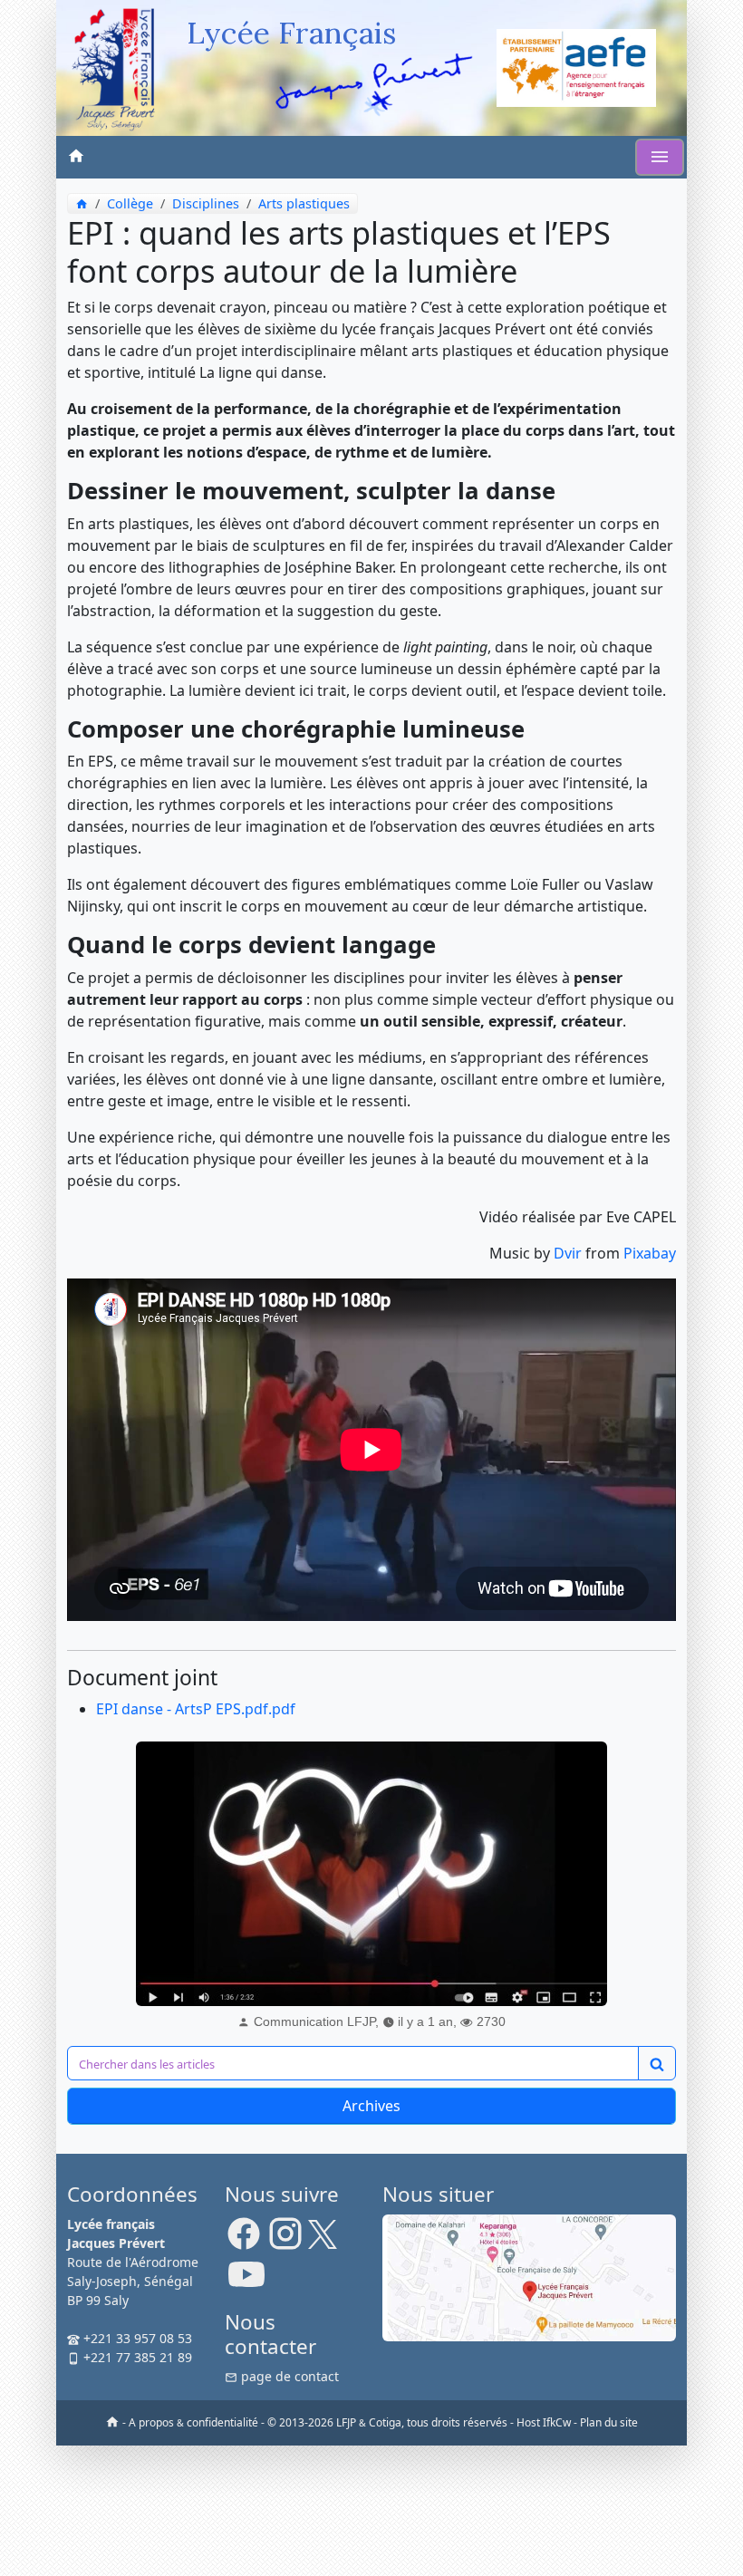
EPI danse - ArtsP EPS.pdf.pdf (196, 1709)
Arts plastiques (304, 203)
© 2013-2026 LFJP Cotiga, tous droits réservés (387, 2422)
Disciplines (206, 203)
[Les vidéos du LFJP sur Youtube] (246, 2282)
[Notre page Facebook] (244, 2240)
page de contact (288, 2376)
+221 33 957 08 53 (136, 2338)
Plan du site (609, 2422)
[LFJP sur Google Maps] (529, 2277)
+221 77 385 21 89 (136, 2357)
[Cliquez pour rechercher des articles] (657, 2063)
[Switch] (660, 157)
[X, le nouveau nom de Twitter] (323, 2240)
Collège (130, 203)
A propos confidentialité (193, 2422)
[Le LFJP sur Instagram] (285, 2240)
